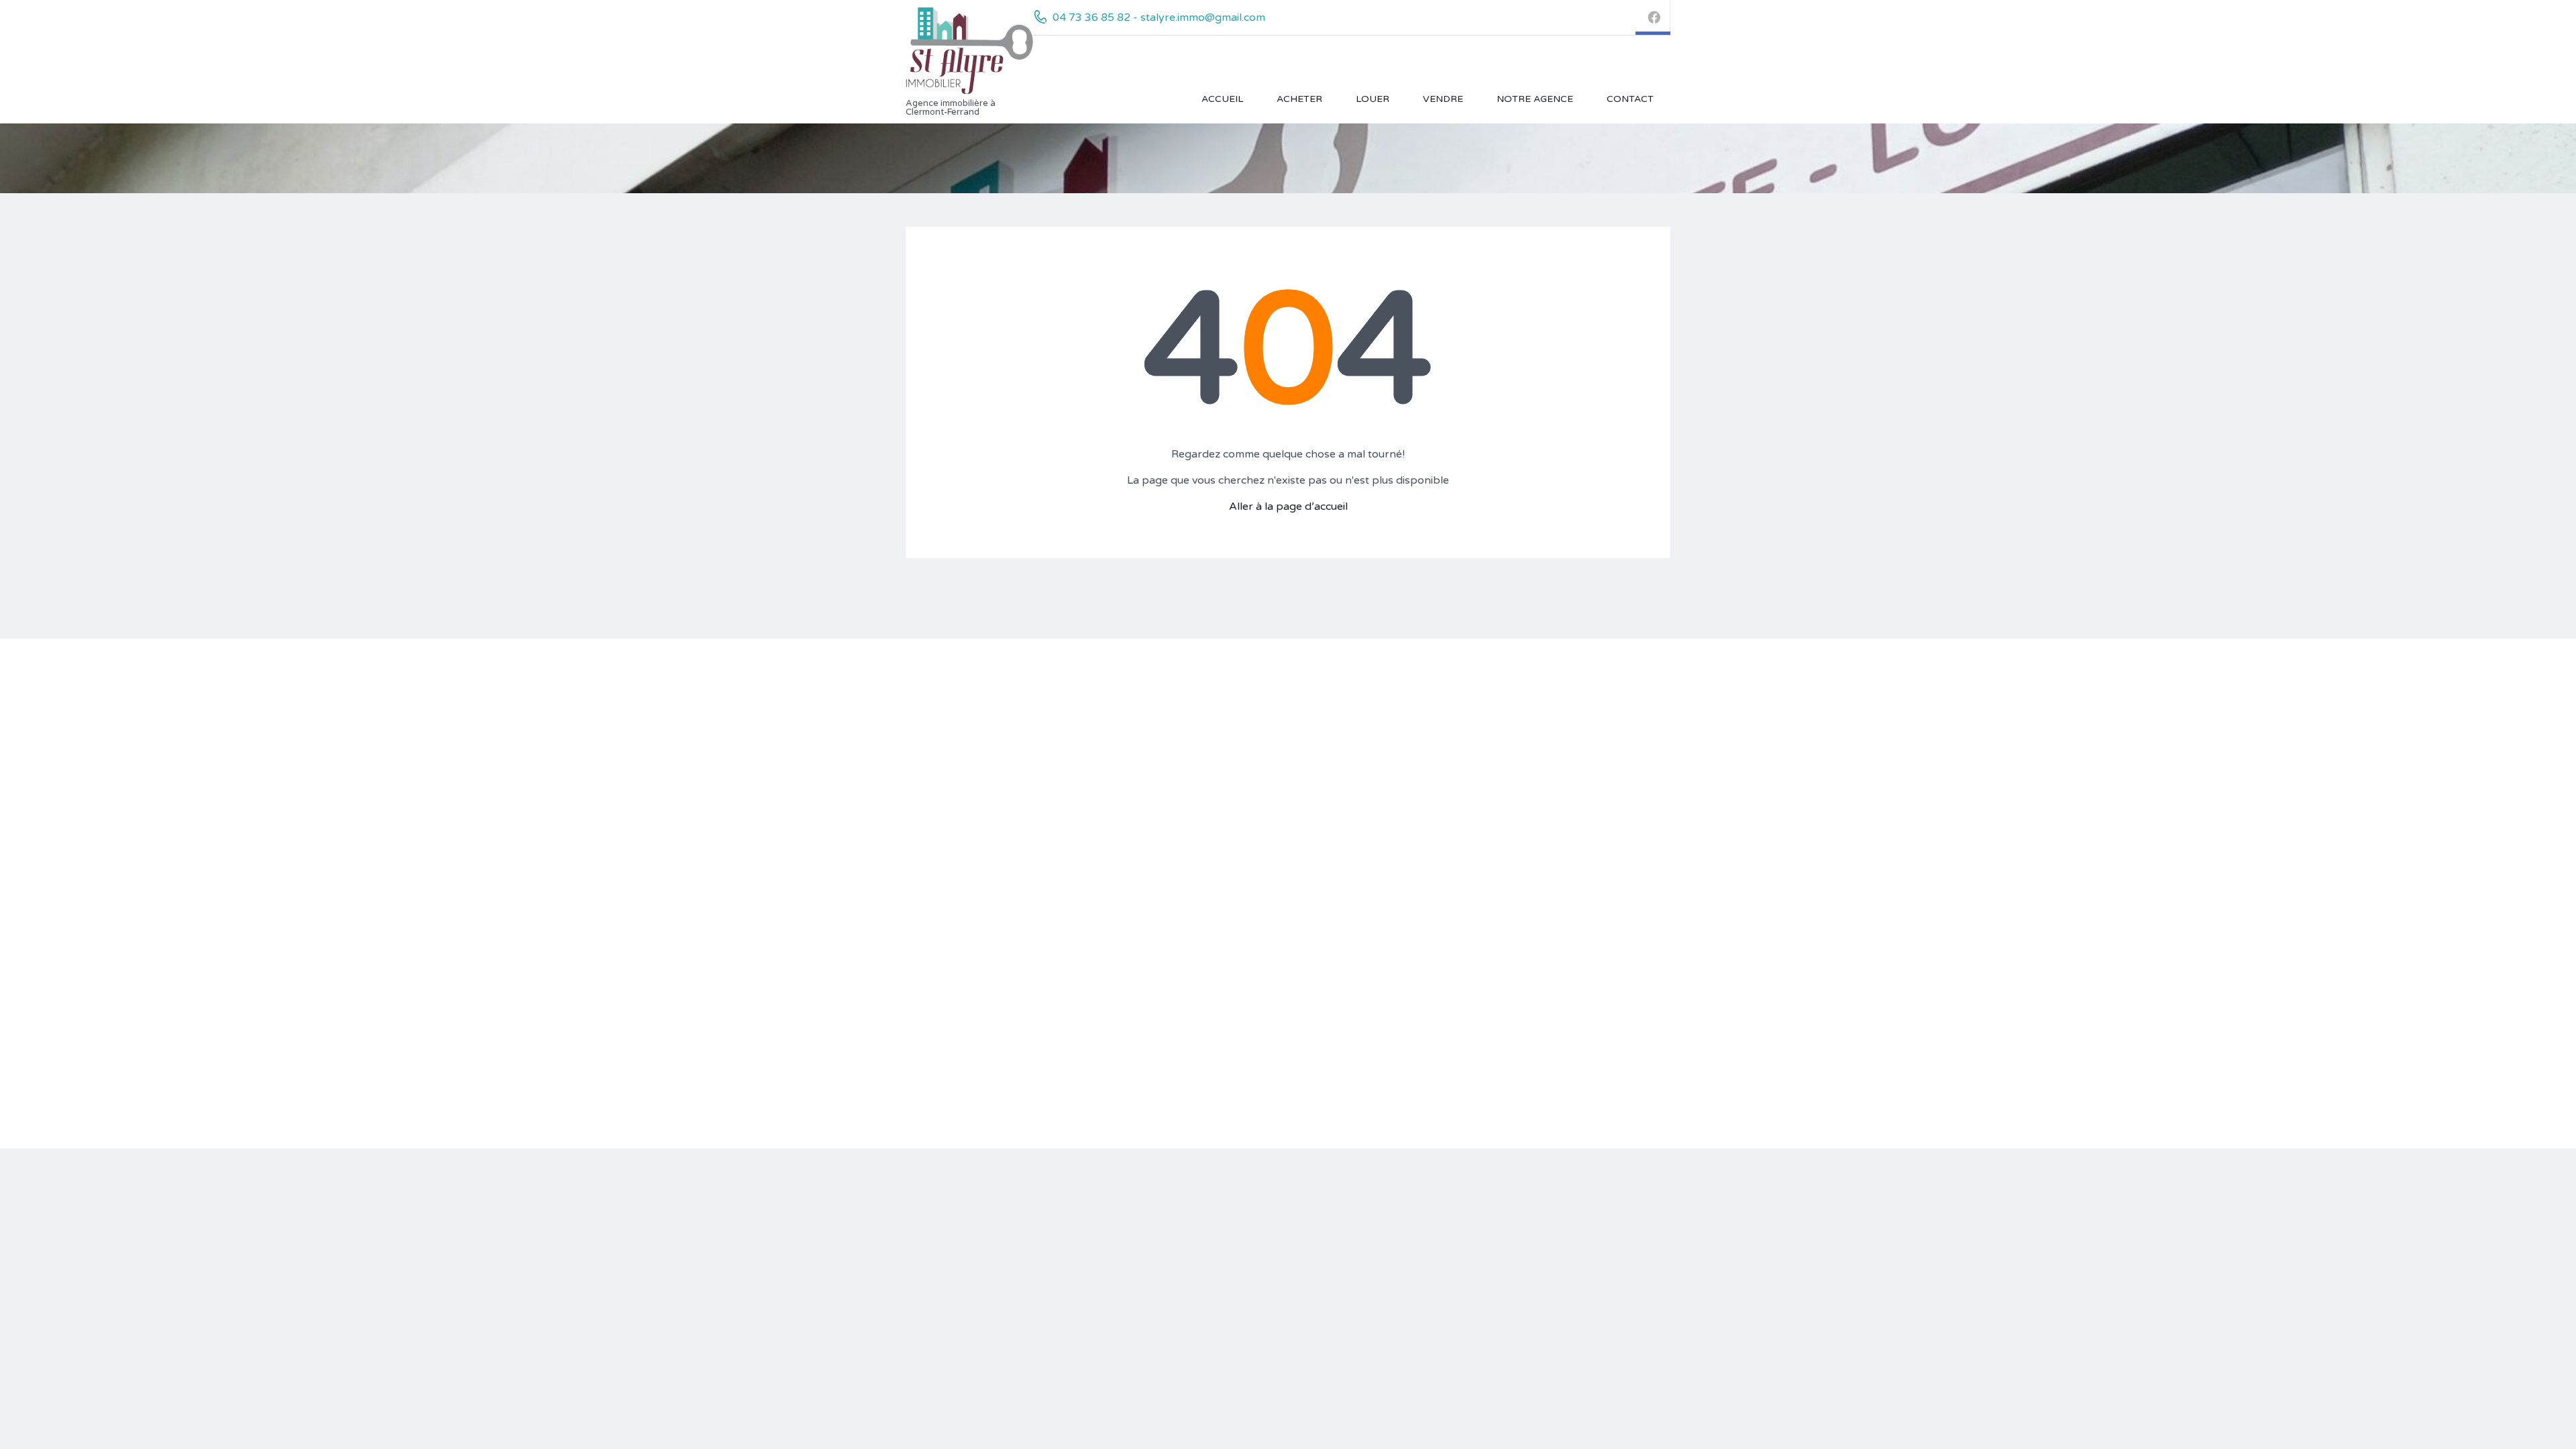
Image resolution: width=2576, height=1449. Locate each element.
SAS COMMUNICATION (1019, 807)
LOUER (1373, 99)
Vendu (1410, 737)
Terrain (1264, 718)
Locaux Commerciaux (1298, 855)
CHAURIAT (1127, 851)
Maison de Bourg (1288, 817)
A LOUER (1417, 812)
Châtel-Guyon (1133, 958)
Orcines (1119, 756)
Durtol (1116, 1087)
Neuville (1119, 1050)
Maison (1266, 836)
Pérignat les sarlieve (1146, 793)
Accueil (1222, 99)
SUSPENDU (1423, 793)
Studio (1274, 756)
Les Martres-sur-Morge (1155, 1012)
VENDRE (1443, 99)
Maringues (1126, 737)
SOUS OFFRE (1428, 774)
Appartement (1289, 795)
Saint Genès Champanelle (1159, 977)
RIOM (1116, 870)
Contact (1630, 99)
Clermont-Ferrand (1142, 718)
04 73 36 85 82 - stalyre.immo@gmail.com (1159, 17)
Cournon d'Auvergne (1148, 1068)
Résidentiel (1274, 737)
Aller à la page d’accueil (1288, 506)
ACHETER (1299, 99)
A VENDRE (1421, 718)
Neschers (1123, 1031)
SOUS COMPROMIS (1443, 756)
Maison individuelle (1301, 776)
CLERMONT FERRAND (1155, 774)
